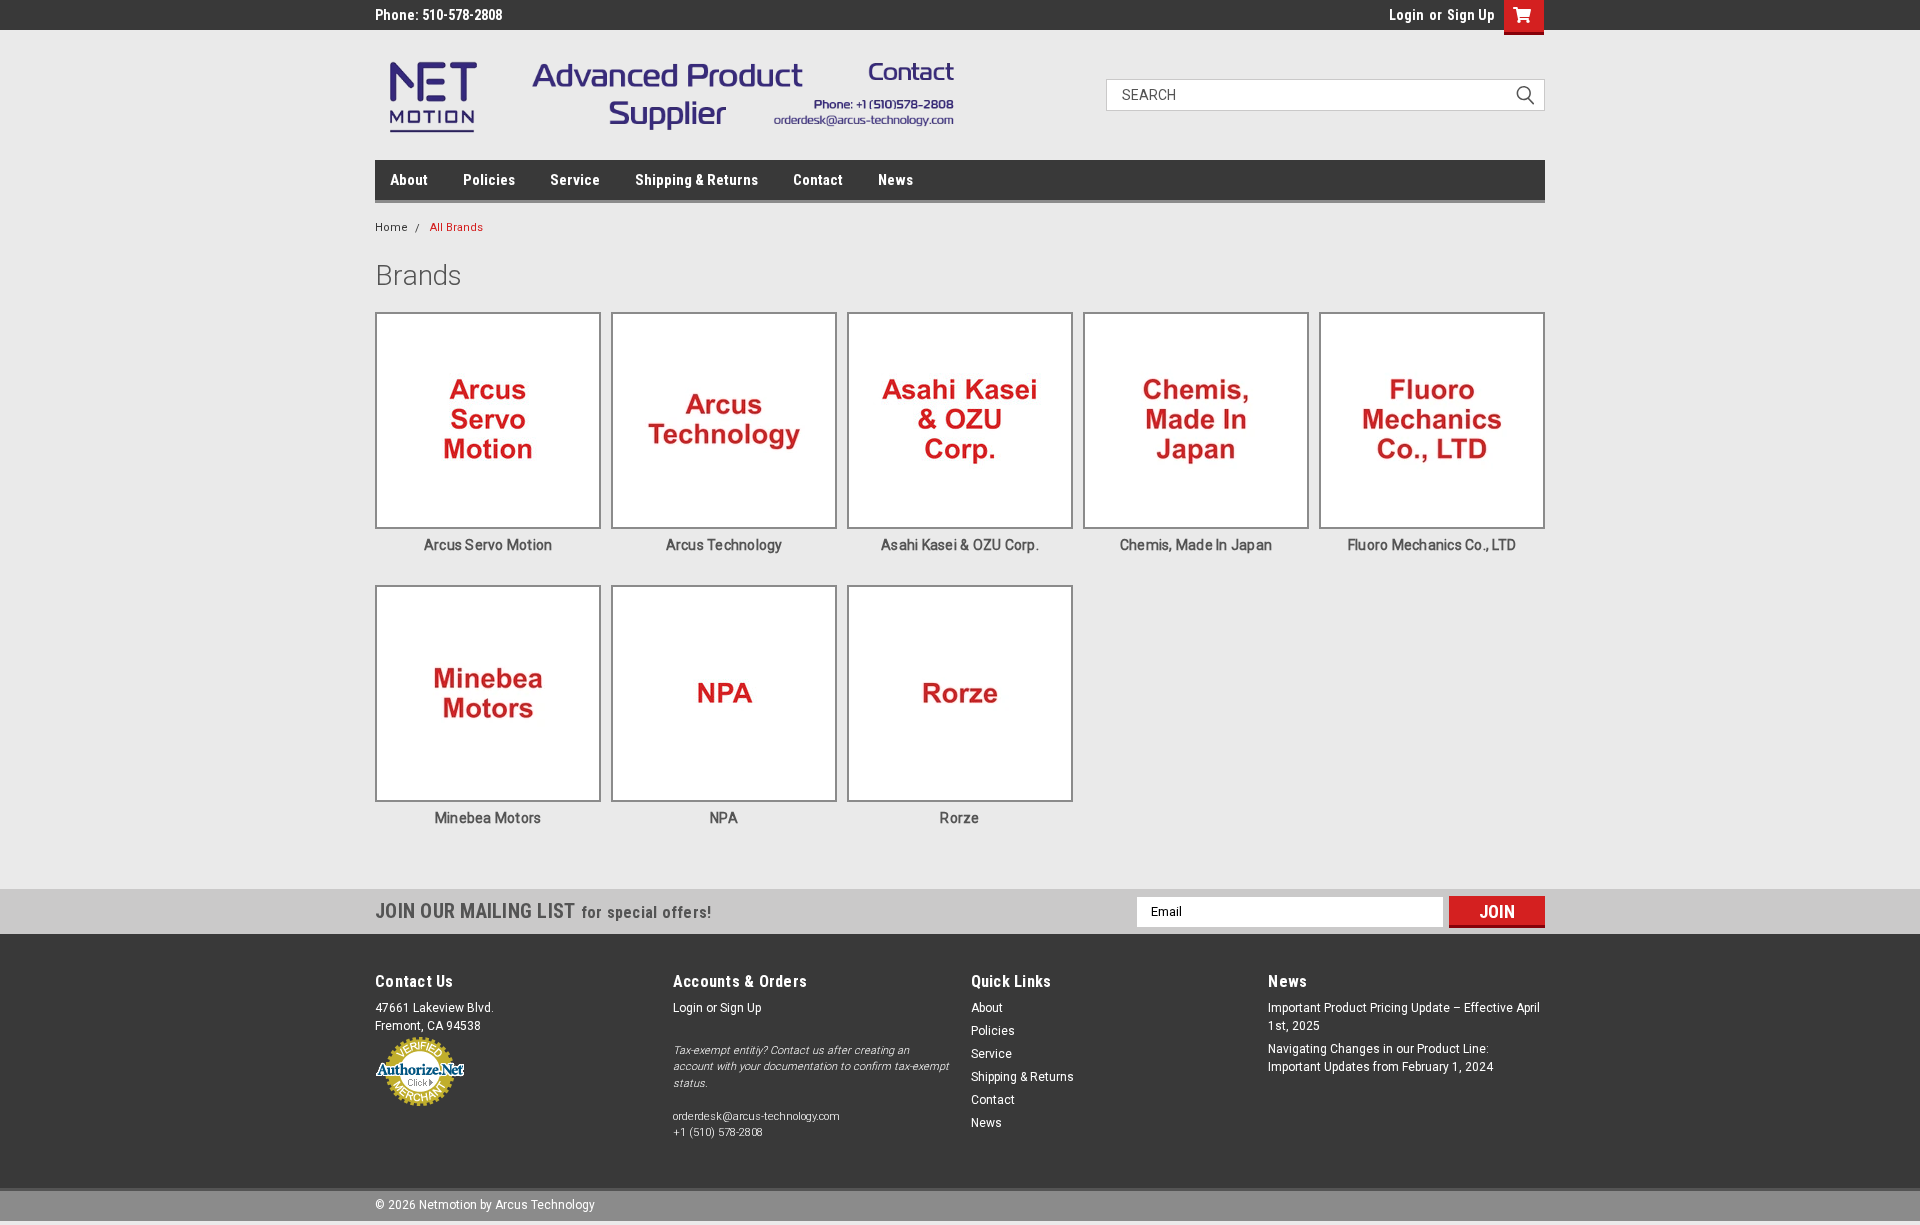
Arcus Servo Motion (488, 545)
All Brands (456, 227)
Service (575, 180)
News (895, 180)
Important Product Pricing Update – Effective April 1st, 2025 (1404, 1017)
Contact (818, 180)
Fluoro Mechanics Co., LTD (1432, 545)
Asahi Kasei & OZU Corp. (960, 545)
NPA (724, 818)
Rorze (959, 818)
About (409, 180)
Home (391, 227)
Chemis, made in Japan (1196, 545)
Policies (489, 180)
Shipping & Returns (696, 180)
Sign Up (1470, 15)
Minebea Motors (488, 818)
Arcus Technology (724, 545)
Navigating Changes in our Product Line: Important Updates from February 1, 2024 (1380, 1058)
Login (1406, 15)
